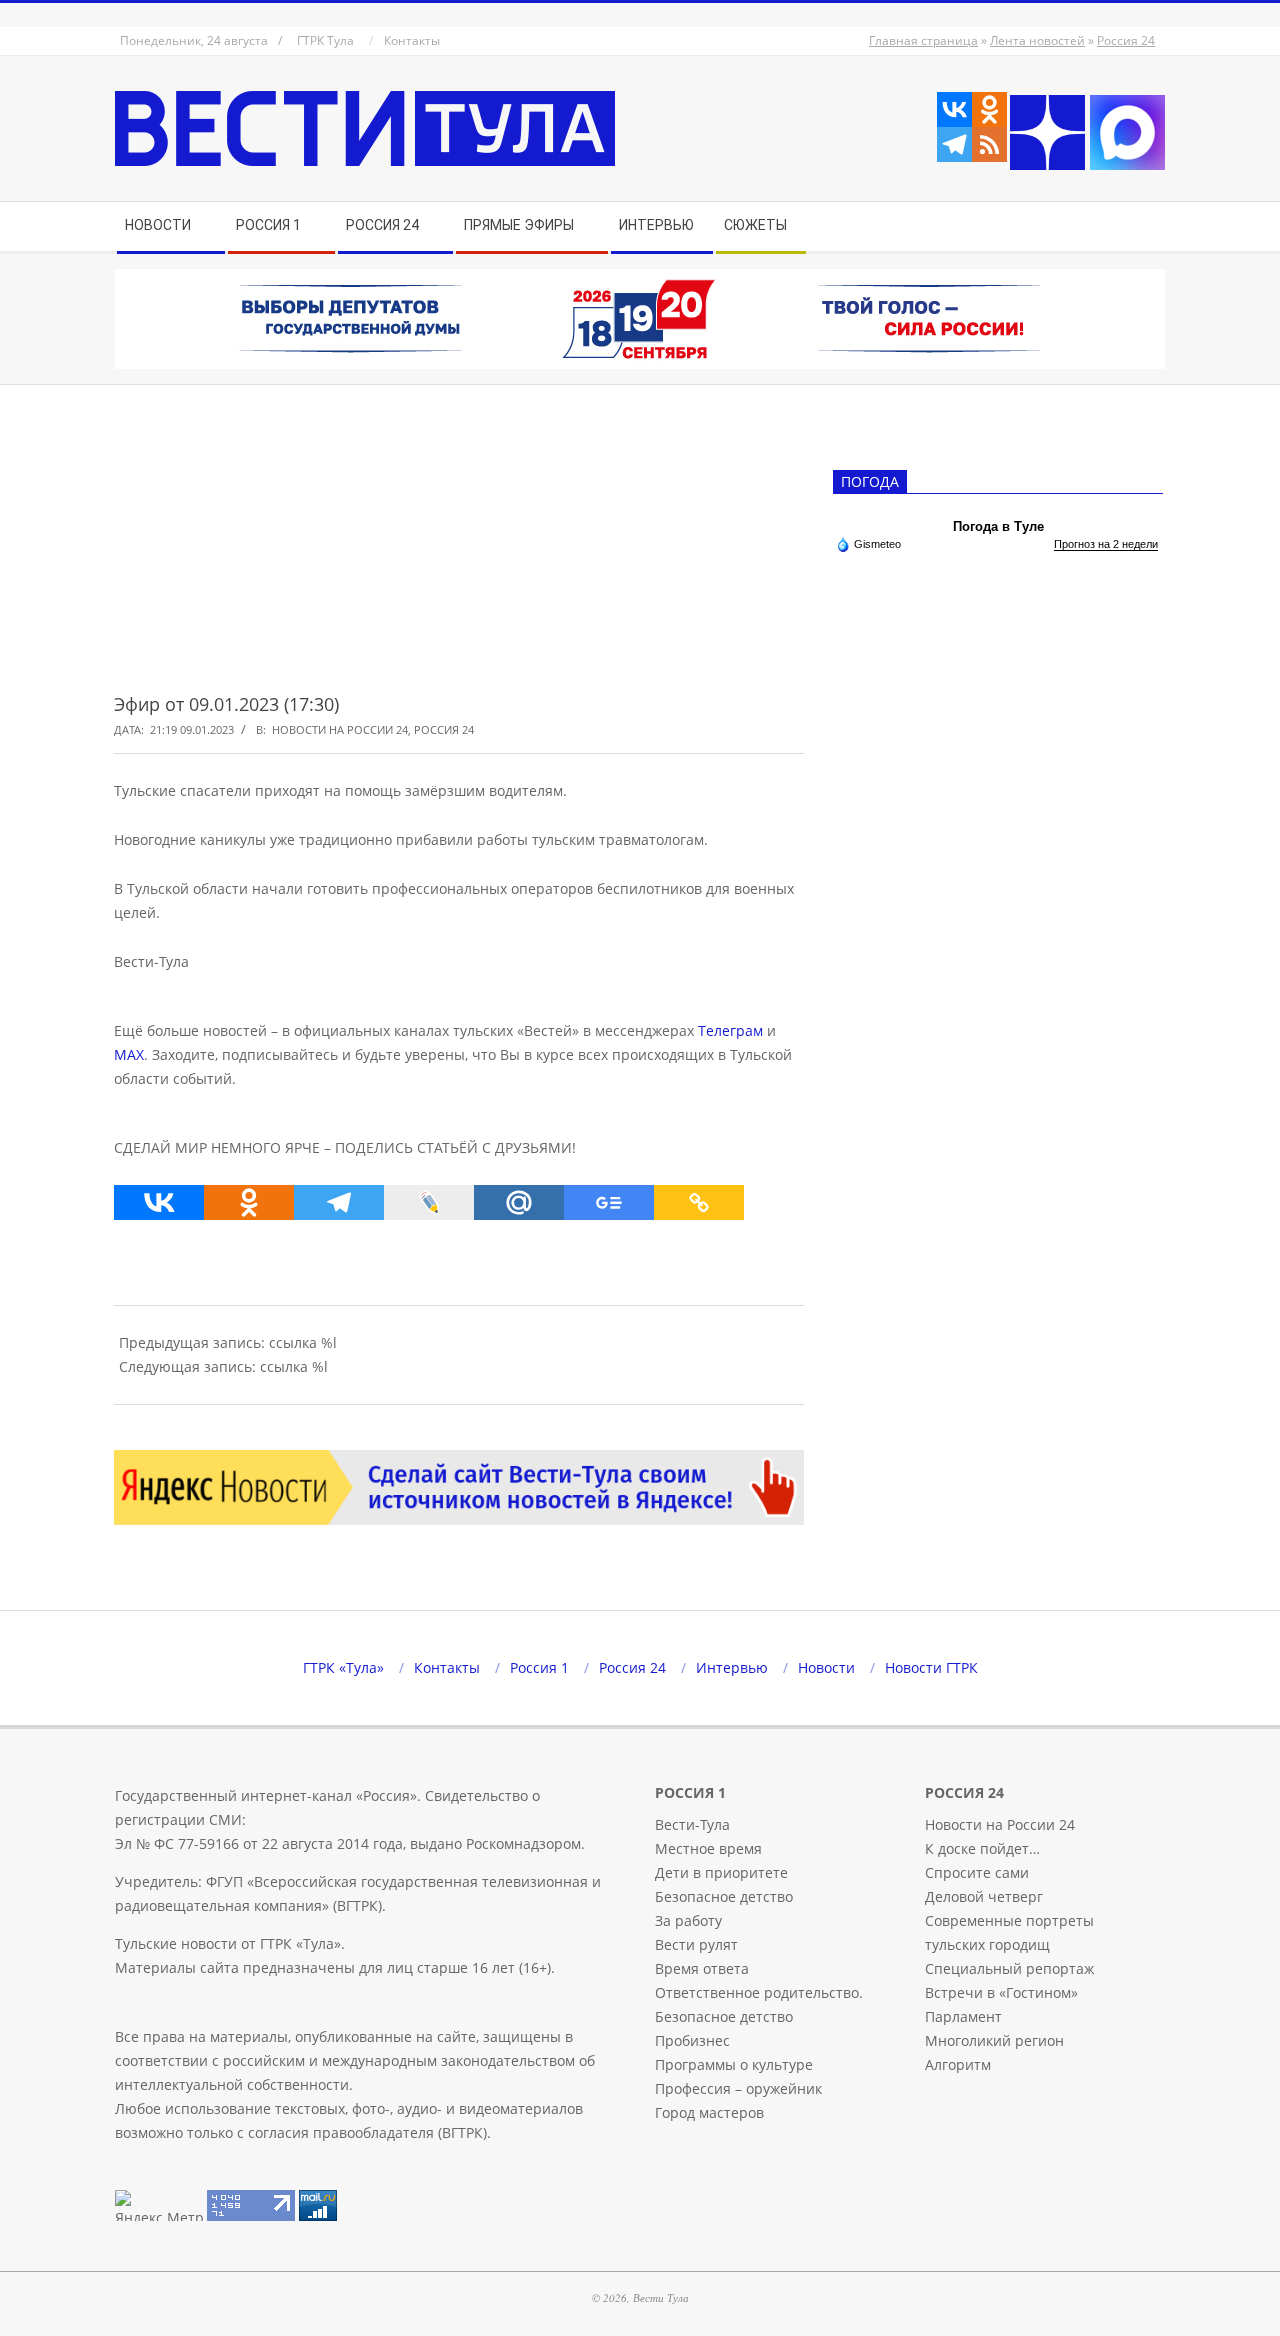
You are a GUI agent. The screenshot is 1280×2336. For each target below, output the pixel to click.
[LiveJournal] (429, 1202)
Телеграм (730, 1030)
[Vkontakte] (954, 109)
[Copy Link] (699, 1202)
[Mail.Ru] (519, 1202)
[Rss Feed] (989, 144)
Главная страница (923, 40)
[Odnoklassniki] (989, 109)
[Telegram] (954, 144)
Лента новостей (1037, 40)
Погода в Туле (998, 526)
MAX (129, 1054)
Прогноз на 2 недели (1106, 544)
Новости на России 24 (340, 729)
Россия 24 (1126, 40)
